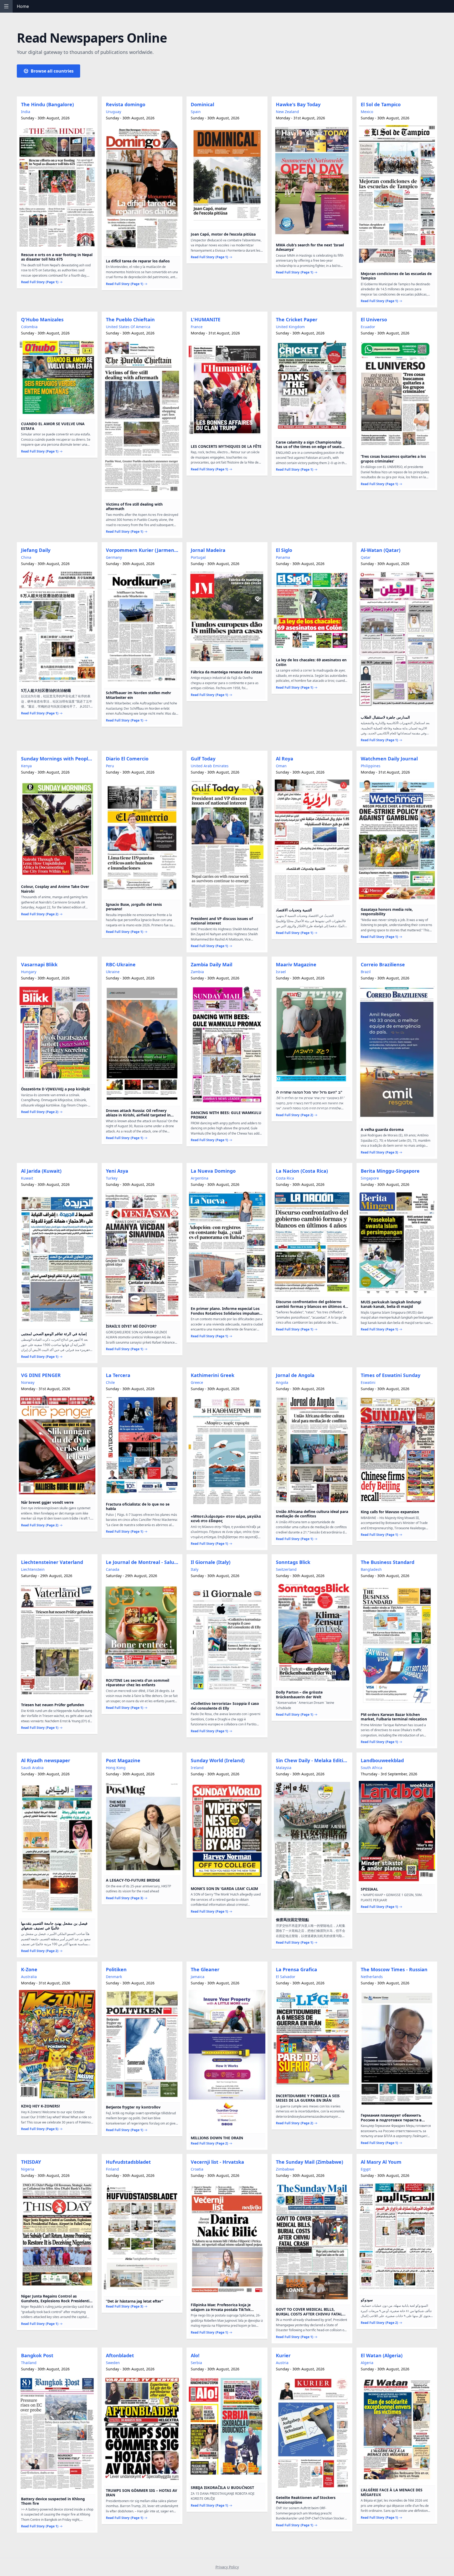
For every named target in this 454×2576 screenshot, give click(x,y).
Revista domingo (126, 104)
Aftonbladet (120, 2355)
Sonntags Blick (293, 1562)
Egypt (366, 2169)
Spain (196, 112)
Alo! (195, 2355)
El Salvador (286, 1977)
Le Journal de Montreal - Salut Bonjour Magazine (143, 1562)
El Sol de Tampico (381, 104)
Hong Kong (116, 1768)
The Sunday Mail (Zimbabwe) (309, 2162)
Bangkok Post (37, 2355)
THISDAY (31, 2162)
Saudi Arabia (32, 1768)
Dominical (202, 104)
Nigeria (28, 2169)
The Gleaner (205, 1969)
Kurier (283, 2355)
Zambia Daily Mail (211, 964)
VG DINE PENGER (41, 1375)
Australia (29, 1977)
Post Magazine (123, 1760)
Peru (110, 766)
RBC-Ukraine (121, 964)
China (26, 557)
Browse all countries (52, 71)
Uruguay (113, 112)
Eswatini (368, 1382)
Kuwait (27, 1178)
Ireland (197, 1768)
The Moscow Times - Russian (394, 1969)
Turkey (112, 1178)
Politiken (116, 1969)
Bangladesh (371, 1569)
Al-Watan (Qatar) (381, 550)
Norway (28, 1382)
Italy (195, 1569)
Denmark (114, 1977)
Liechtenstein (33, 1569)
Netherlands (372, 1977)
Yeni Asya (117, 1171)
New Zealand (287, 112)
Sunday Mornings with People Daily (58, 759)
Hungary (29, 972)
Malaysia (284, 1768)
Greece (197, 1382)
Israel (281, 972)
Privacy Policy (227, 2567)
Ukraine (113, 972)
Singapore (370, 1178)
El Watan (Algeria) (382, 2355)
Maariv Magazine (296, 964)
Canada (113, 1569)
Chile (110, 1382)
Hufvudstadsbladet (128, 2162)
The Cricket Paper (297, 319)
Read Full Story (40, 282)
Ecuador (368, 327)
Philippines (371, 766)
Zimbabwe (285, 2169)
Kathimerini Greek (213, 1375)
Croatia (197, 2169)
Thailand (29, 2363)
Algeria (367, 2363)
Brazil (366, 972)
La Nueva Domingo (213, 1171)
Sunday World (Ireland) (218, 1760)
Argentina (200, 1178)
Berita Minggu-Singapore (390, 1171)
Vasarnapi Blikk (39, 964)
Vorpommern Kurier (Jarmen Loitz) (143, 550)
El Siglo (284, 550)
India (26, 112)
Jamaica (198, 1977)
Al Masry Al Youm (381, 2162)
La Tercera (118, 1375)
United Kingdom (290, 327)
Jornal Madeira (208, 550)
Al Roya (285, 759)
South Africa (372, 1768)
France (197, 327)
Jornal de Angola (295, 1375)
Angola (282, 1382)
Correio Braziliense (383, 964)
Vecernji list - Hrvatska (217, 2162)
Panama (283, 557)
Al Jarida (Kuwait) (41, 1171)
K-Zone (29, 1969)
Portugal (198, 557)
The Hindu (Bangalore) (47, 104)
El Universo (374, 319)
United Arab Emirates (210, 766)
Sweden (113, 2363)
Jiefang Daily (36, 550)
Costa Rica (285, 1178)
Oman (281, 766)
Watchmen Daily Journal (389, 759)
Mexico (367, 112)
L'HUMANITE (206, 319)
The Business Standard (388, 1562)
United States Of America (128, 327)
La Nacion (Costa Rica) (302, 1171)
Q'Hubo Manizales (42, 319)
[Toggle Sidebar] (6, 6)
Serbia (196, 2363)
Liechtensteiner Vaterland (52, 1562)
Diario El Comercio (127, 759)
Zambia (197, 972)
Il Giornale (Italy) (211, 1562)
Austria (282, 2363)
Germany (114, 557)
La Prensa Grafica (296, 1969)
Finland (112, 2169)
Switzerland (286, 1569)
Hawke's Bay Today (298, 104)
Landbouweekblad (382, 1760)
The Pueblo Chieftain (130, 319)
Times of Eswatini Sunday (391, 1375)
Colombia (29, 327)
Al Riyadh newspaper (46, 1760)
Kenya (26, 766)
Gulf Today (203, 759)
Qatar (366, 557)
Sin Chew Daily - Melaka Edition (313, 1760)
